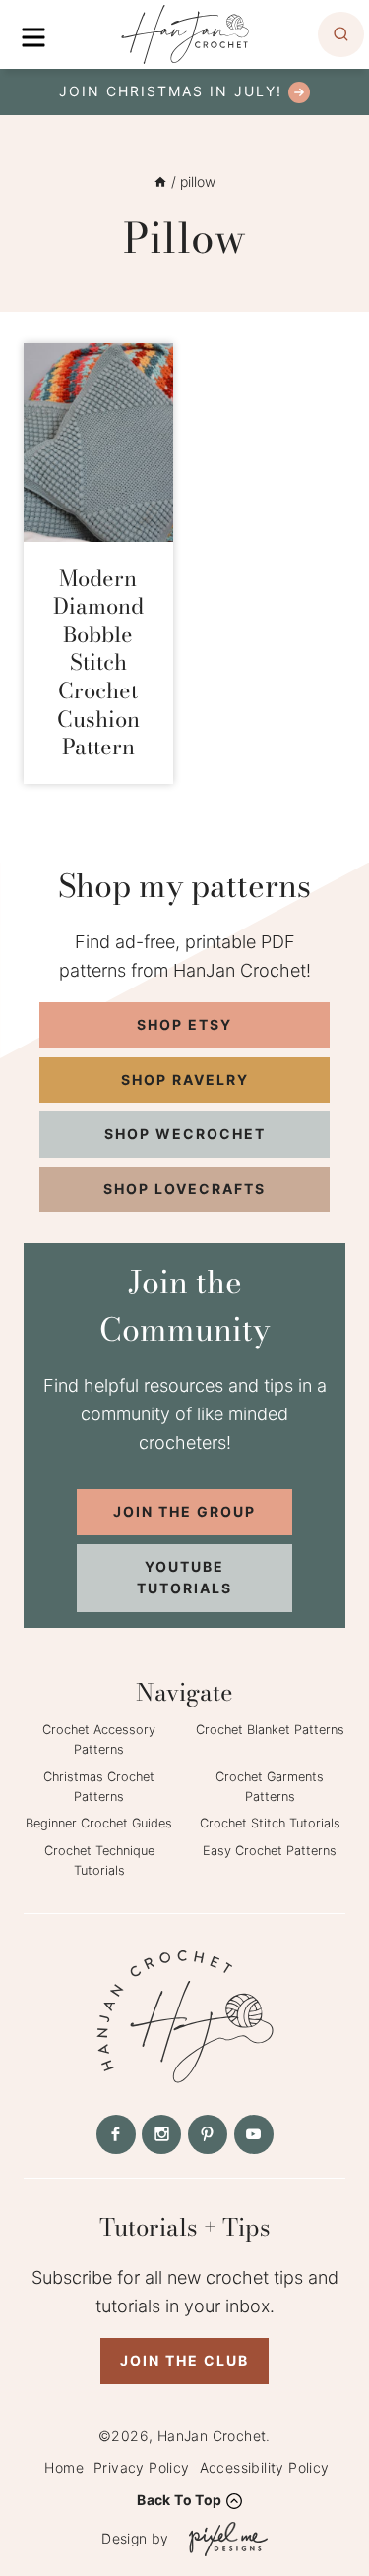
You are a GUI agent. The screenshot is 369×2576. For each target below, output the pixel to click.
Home (64, 2467)
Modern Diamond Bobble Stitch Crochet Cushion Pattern (98, 663)
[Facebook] (116, 2134)
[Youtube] (254, 2134)
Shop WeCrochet (185, 1134)
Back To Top (179, 2500)
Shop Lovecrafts (184, 1189)
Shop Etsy (184, 1024)
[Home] (160, 181)
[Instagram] (161, 2134)
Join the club (184, 2360)
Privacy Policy (142, 2467)
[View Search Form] (341, 35)
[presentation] (98, 442)
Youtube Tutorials (184, 1577)
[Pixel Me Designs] (223, 2539)
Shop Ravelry (185, 1079)
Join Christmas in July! (171, 91)
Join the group (184, 1511)
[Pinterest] (208, 2134)
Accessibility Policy (265, 2467)
